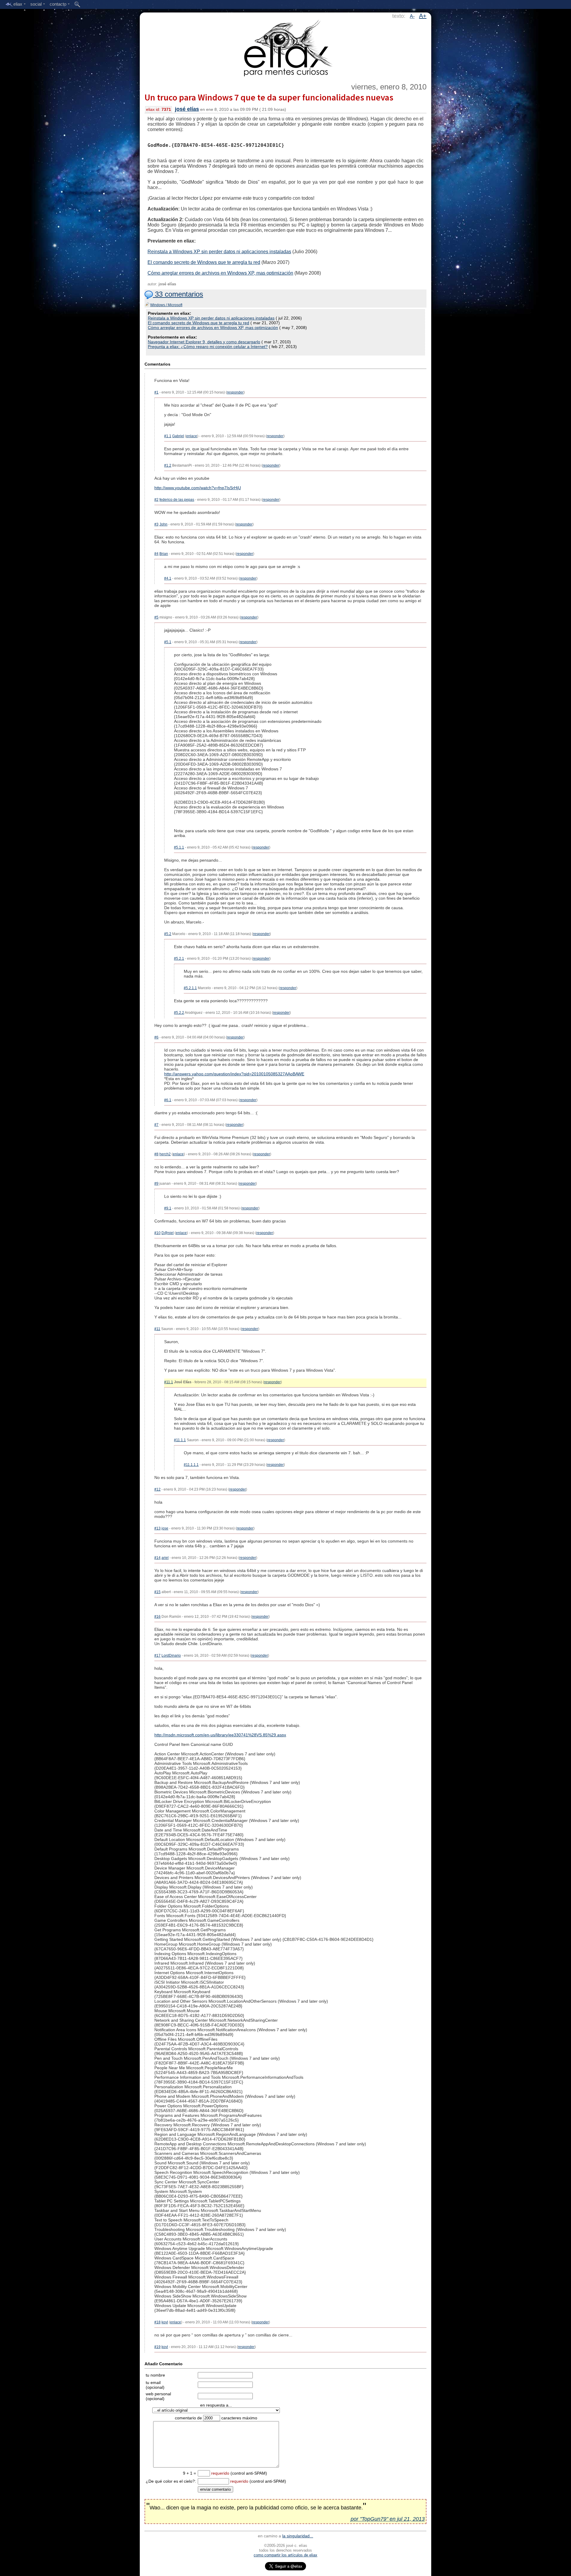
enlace (192, 436)
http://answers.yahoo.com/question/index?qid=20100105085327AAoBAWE (234, 1074)
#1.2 (168, 465)
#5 (156, 617)
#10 (157, 1233)
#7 (156, 1125)
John (163, 524)
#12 (157, 1489)
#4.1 (168, 578)
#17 (157, 1656)
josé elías (187, 109)
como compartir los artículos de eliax (285, 2555)
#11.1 (169, 1382)
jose (165, 1528)
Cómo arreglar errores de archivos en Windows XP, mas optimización (220, 273)
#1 (156, 392)
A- (412, 16)
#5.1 (168, 642)
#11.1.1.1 (191, 1465)
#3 (156, 524)
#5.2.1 (179, 959)
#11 (157, 1329)
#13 (157, 1528)
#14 (157, 1558)
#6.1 (168, 1100)
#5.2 (168, 934)
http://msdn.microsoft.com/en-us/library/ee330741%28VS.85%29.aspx (220, 1735)
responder (235, 392)
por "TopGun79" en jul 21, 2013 (388, 2519)
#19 (157, 2347)
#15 (157, 1592)
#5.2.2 (179, 1013)
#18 (157, 2322)
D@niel (168, 1233)
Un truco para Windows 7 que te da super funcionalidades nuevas (269, 97)
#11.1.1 (180, 1440)
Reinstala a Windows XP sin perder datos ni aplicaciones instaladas (219, 252)
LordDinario (171, 1656)
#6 (156, 1037)
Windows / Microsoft (166, 305)
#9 (156, 1184)
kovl (165, 2322)
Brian (164, 554)
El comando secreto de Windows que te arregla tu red (204, 262)
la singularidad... (298, 2536)
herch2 (165, 1154)
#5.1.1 (179, 847)
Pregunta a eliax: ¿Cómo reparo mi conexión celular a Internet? (208, 347)
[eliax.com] (286, 47)
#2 (156, 500)
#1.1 (168, 436)
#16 (157, 1617)
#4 (156, 554)
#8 (156, 1154)
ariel (165, 1558)
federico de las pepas (177, 500)
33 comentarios (178, 294)
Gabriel (178, 436)
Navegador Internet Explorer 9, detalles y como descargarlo (204, 342)
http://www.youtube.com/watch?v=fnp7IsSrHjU (198, 488)
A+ (423, 16)
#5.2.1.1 (190, 988)
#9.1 (168, 1208)
